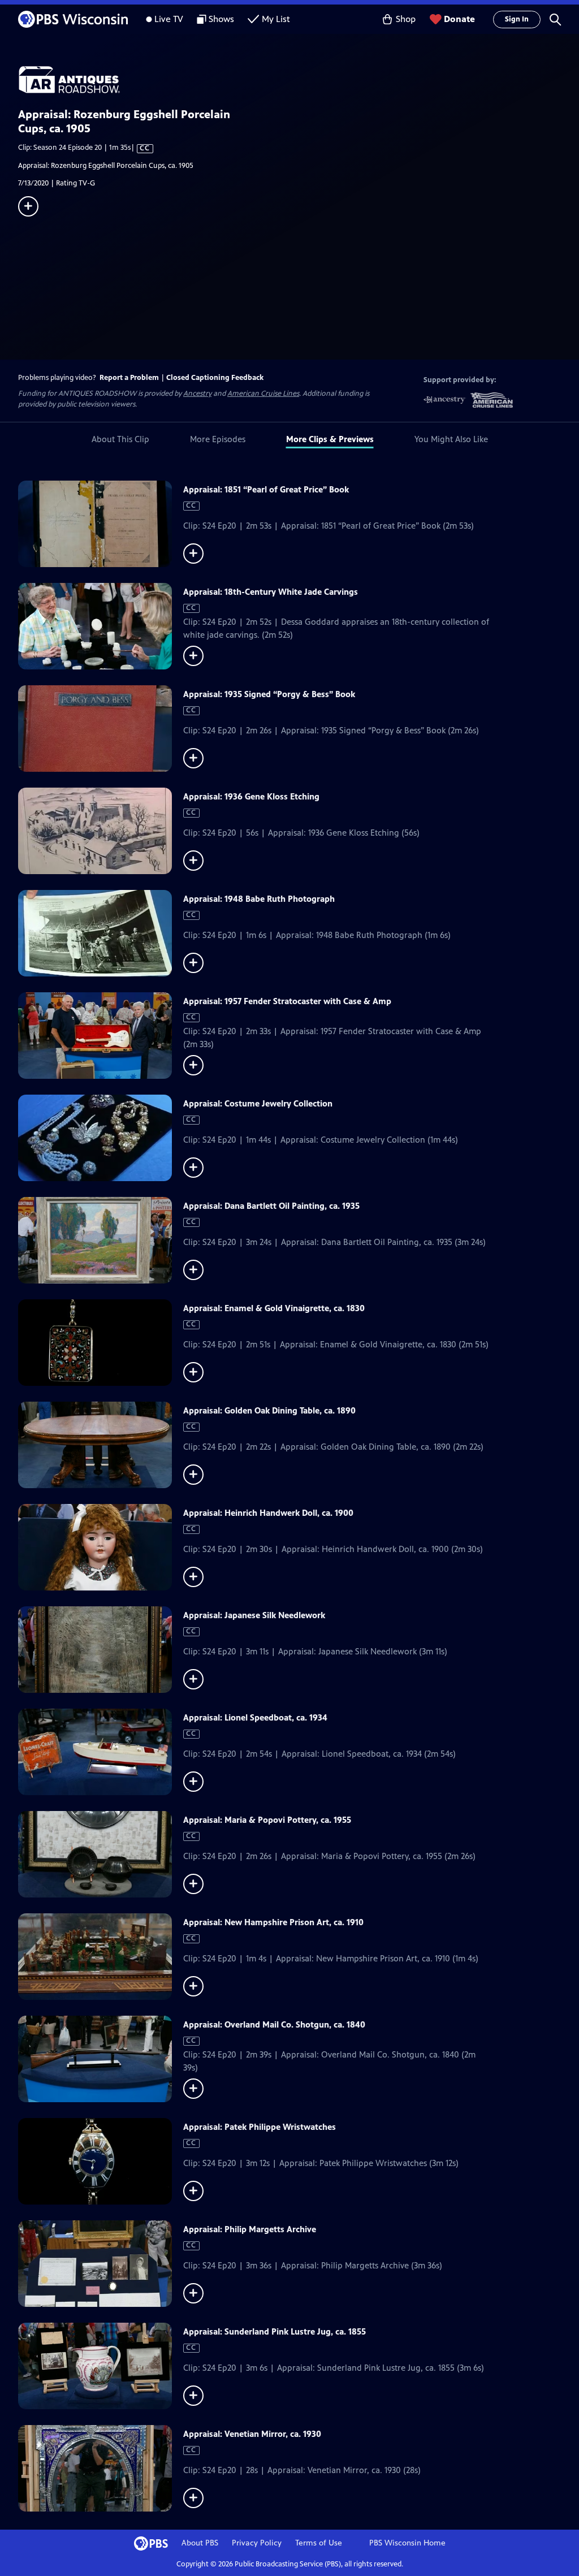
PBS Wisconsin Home (407, 2543)
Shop (406, 19)
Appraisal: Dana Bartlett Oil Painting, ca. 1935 (271, 1206)
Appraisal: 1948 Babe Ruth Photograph (259, 899)
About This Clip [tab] (120, 439)
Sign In (517, 19)
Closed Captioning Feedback (215, 378)
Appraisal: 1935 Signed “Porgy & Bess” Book (269, 694)
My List (276, 19)
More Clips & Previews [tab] (330, 439)
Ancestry (197, 394)
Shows (221, 19)
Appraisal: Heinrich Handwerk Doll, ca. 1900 (268, 1513)
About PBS (200, 2543)
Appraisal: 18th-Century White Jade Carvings (271, 592)
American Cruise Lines (263, 394)
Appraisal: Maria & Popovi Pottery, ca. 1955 (267, 1820)
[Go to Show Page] (299, 80)
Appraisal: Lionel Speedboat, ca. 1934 (255, 1717)
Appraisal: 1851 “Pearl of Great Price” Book (266, 489)
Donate (459, 19)
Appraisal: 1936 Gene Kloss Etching (251, 796)
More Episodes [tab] (218, 439)
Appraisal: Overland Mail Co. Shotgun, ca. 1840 (274, 2024)
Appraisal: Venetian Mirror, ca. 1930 (252, 2434)
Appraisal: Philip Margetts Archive (250, 2229)
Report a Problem (129, 378)
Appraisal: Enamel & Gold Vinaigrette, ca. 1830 (274, 1308)
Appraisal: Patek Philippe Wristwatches (260, 2127)
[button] (555, 19)
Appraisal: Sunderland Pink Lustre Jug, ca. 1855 (275, 2331)
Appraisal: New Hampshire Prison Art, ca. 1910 (273, 1922)
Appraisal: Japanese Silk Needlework (254, 1615)
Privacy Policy (257, 2543)
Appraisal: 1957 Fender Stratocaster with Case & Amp (287, 1001)
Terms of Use (319, 2543)
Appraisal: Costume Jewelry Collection (258, 1103)
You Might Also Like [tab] (451, 439)
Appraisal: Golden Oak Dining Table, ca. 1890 (269, 1410)
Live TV (169, 19)
